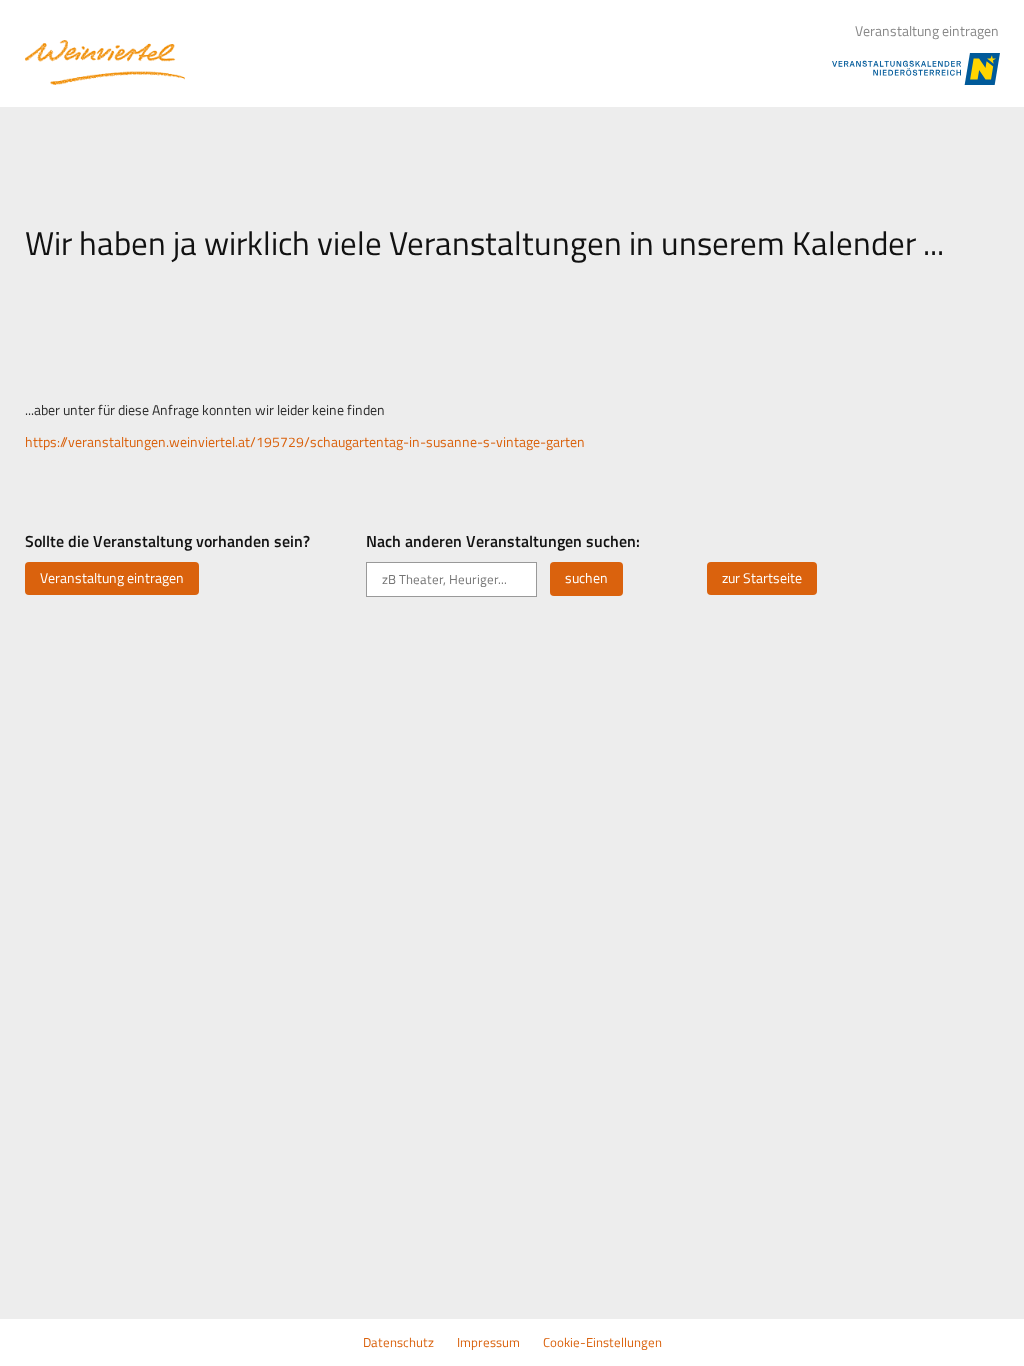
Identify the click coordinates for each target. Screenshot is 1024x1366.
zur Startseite (762, 578)
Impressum (488, 1342)
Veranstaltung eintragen (927, 31)
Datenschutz (398, 1342)
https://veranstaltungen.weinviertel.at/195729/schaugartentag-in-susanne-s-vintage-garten (305, 442)
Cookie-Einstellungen (602, 1342)
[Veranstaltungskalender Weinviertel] (105, 62)
